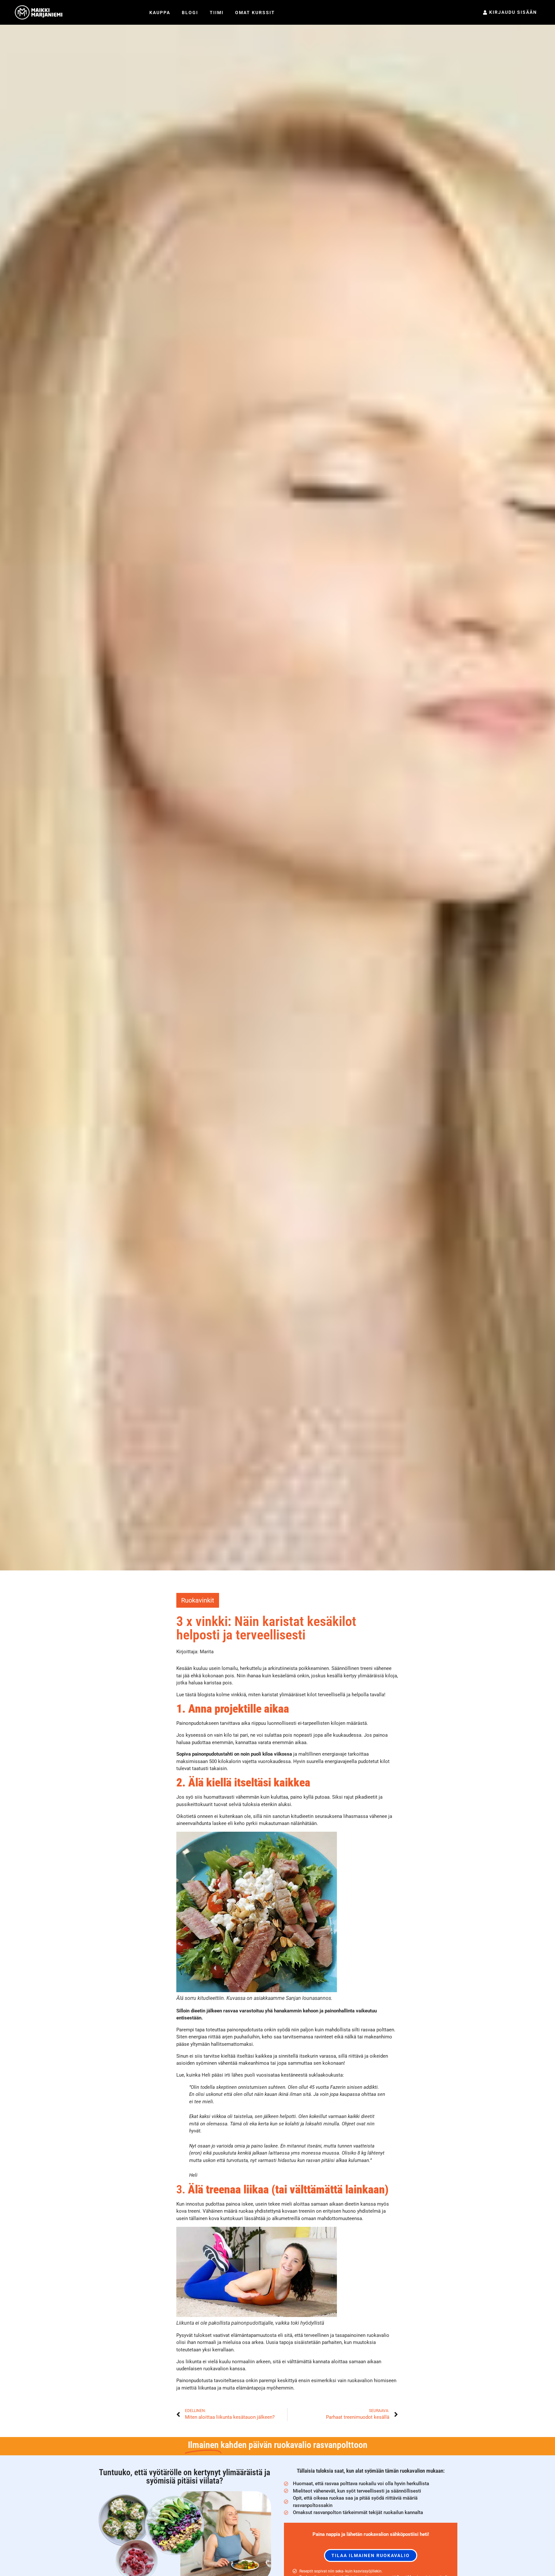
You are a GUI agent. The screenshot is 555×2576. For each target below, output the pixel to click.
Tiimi (217, 13)
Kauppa (160, 13)
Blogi (190, 13)
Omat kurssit (255, 13)
